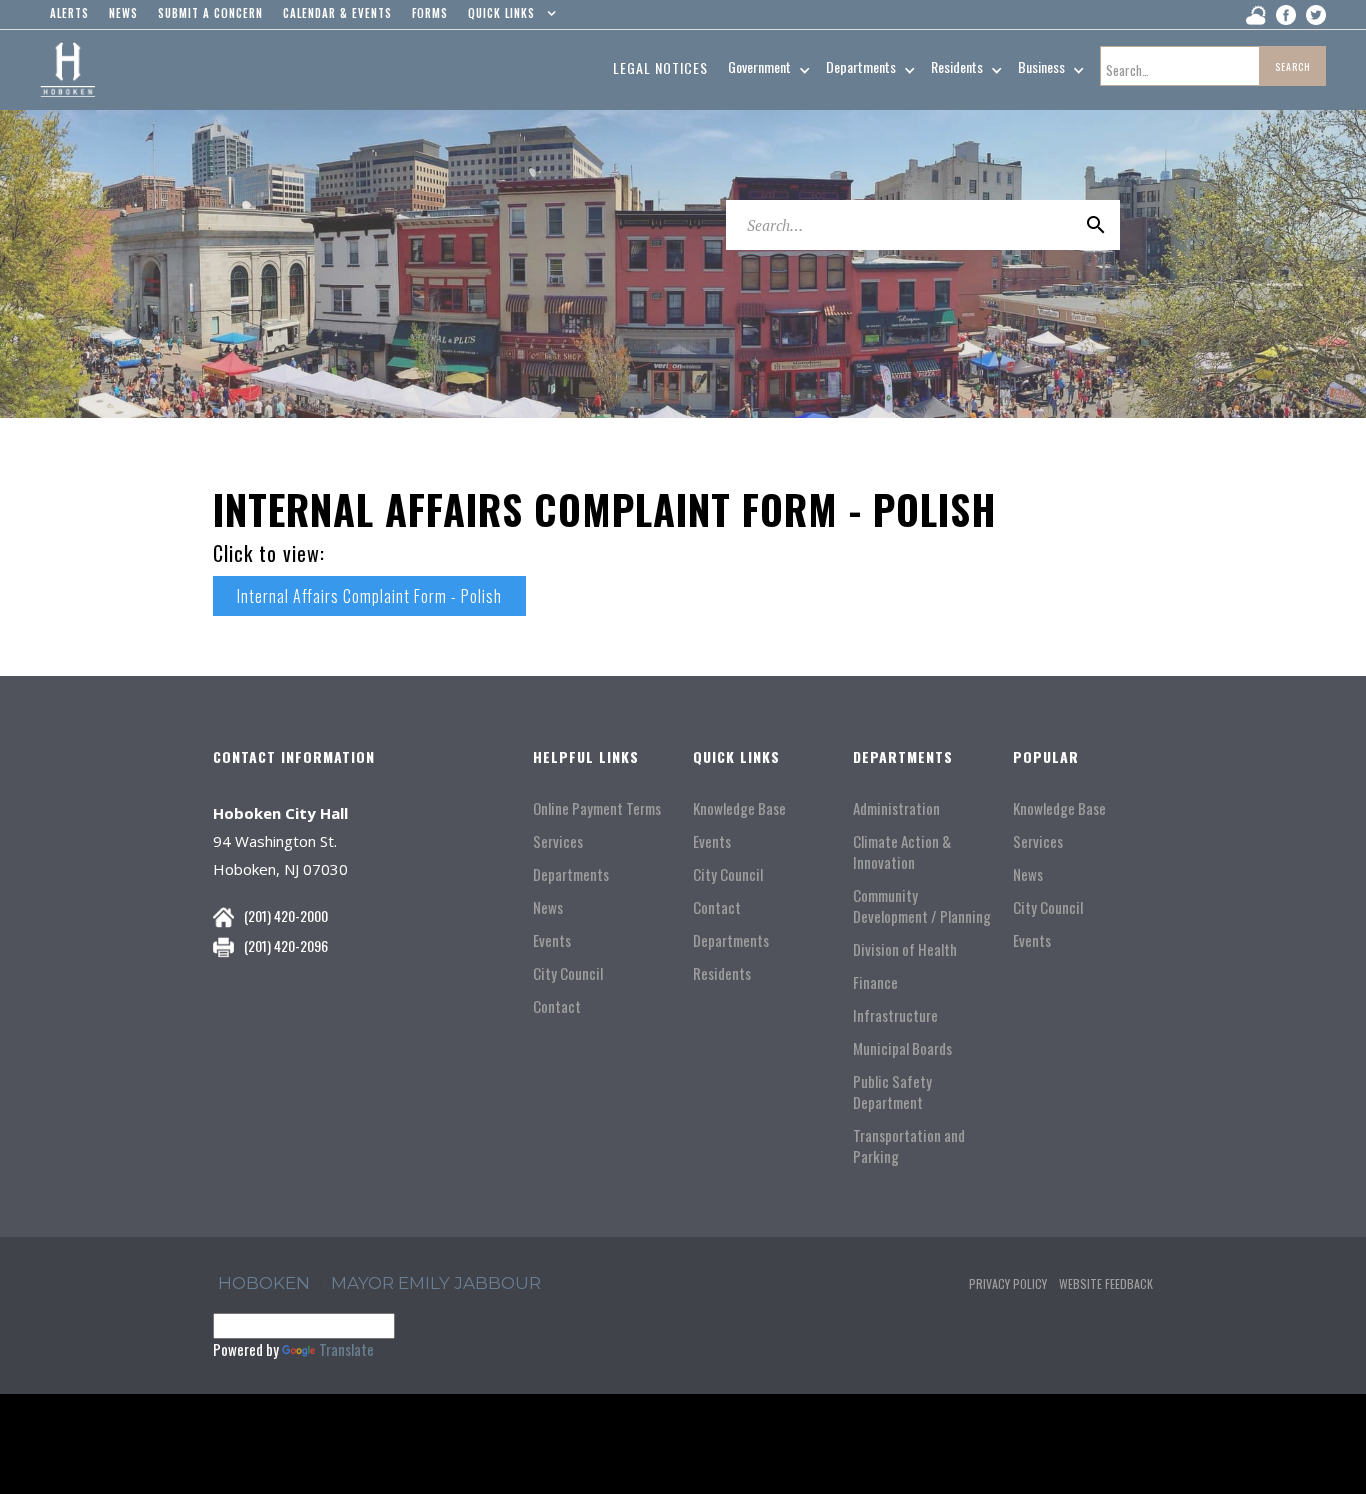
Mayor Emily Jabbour (436, 1283)
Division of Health (905, 949)
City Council (568, 973)
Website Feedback (1106, 1283)
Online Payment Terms (597, 808)
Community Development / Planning (922, 906)
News (548, 907)
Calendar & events (337, 13)
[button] (507, 18)
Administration (896, 808)
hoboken (264, 1283)
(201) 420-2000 (286, 915)
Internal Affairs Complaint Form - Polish (369, 596)
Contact (557, 1006)
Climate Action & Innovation (902, 852)
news (123, 13)
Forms (430, 13)
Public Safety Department (892, 1092)
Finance (875, 982)
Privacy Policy (1008, 1283)
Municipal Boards (902, 1048)
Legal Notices (660, 67)
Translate (346, 1349)
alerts (69, 13)
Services (558, 841)
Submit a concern (210, 13)
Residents (722, 973)
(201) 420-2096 (286, 945)
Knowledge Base (739, 808)
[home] (67, 70)
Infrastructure (895, 1015)
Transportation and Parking (909, 1146)
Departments (571, 874)
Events (552, 940)
